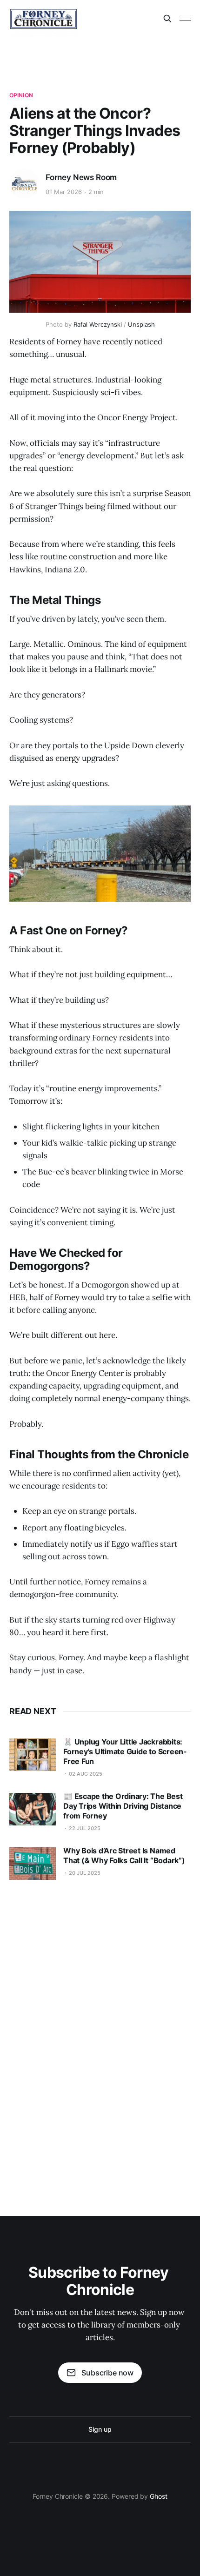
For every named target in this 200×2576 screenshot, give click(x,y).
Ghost (159, 2496)
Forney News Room (81, 177)
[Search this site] (167, 19)
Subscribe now (107, 2373)
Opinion (21, 95)
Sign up (100, 2429)
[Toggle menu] (185, 19)
